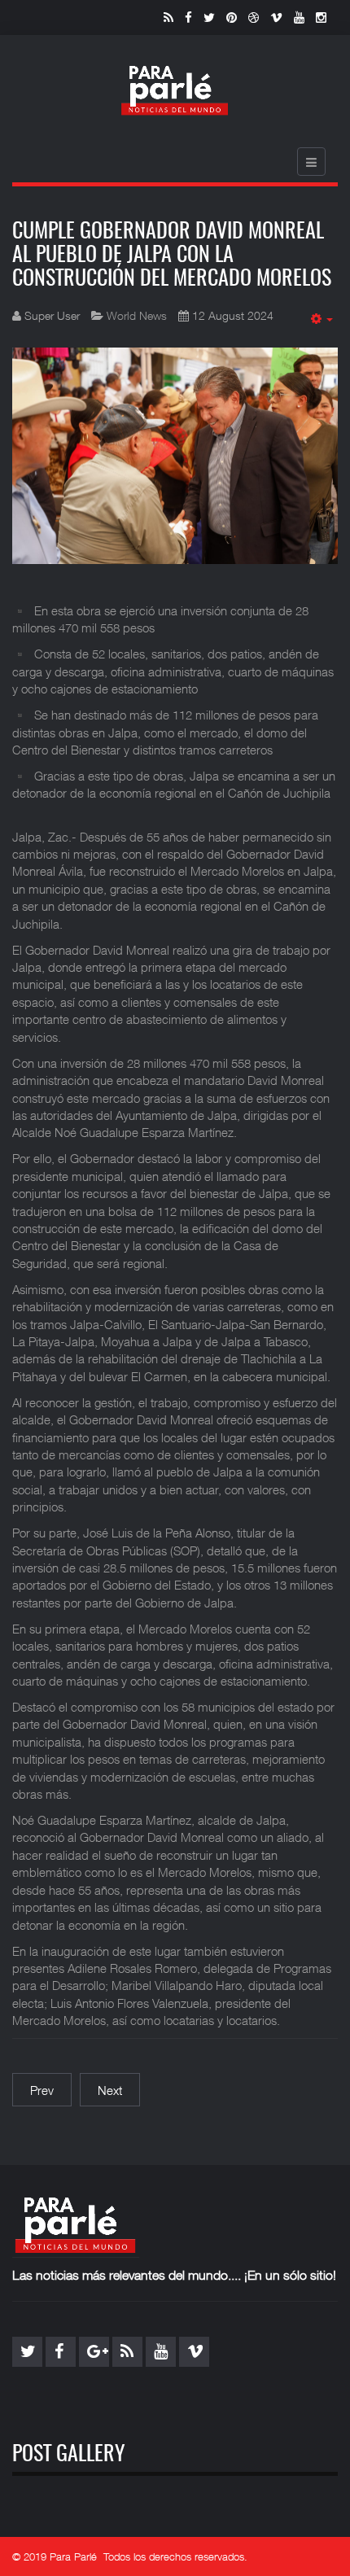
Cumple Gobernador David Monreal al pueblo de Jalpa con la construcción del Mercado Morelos (172, 255)
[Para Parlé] (175, 90)
